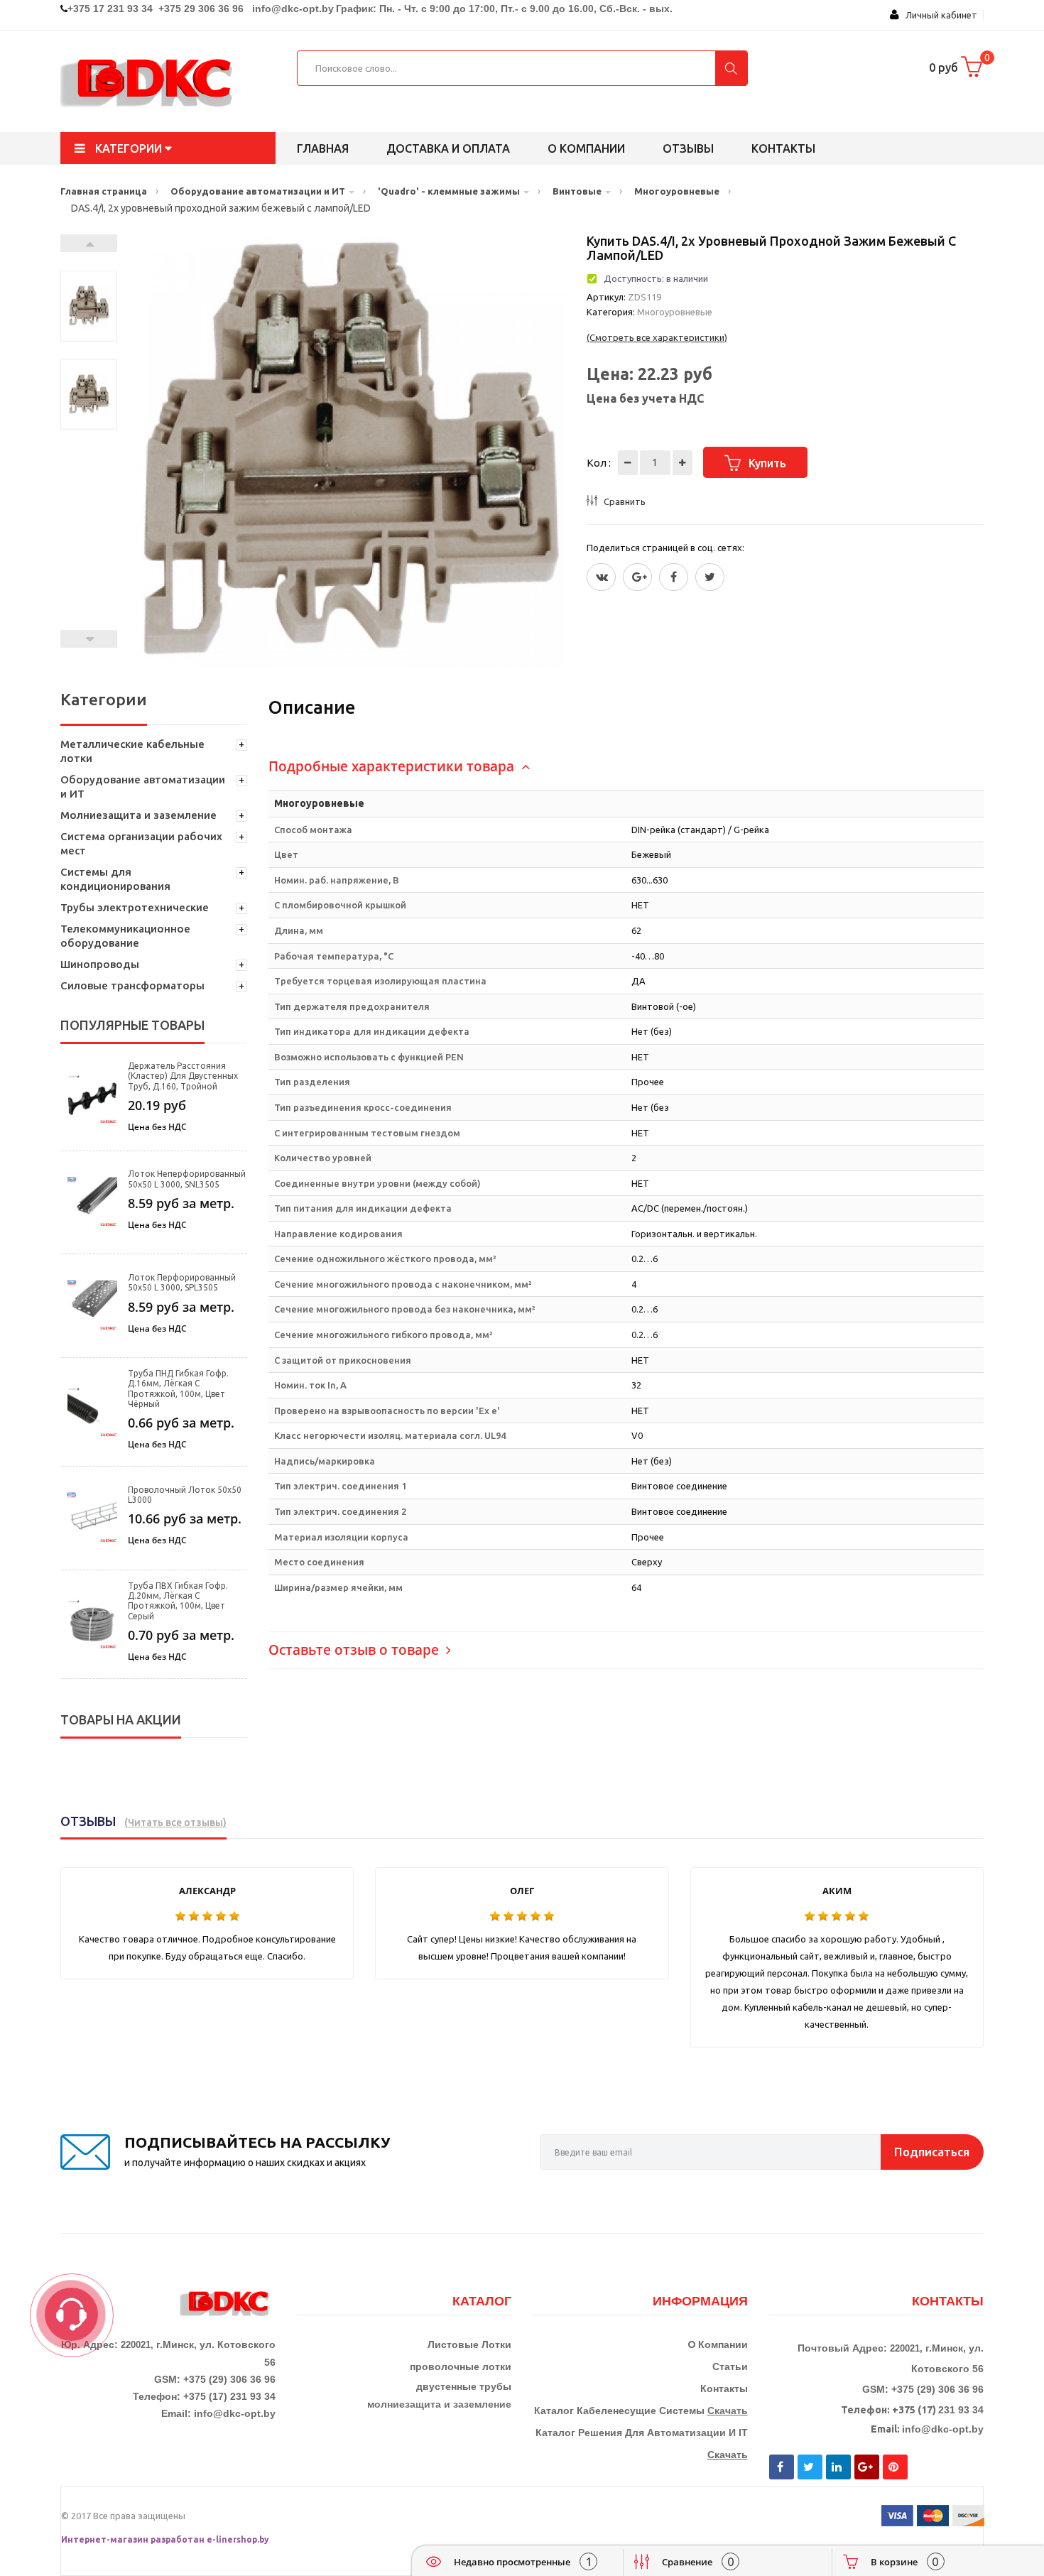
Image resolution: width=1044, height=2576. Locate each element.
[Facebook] (674, 577)
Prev (89, 639)
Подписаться (932, 2152)
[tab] (626, 767)
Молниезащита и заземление (138, 815)
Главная (323, 148)
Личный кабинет (938, 15)
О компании (586, 148)
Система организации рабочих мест (141, 843)
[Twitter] (601, 577)
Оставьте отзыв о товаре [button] (355, 1650)
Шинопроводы (100, 964)
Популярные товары (132, 1025)
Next (89, 243)
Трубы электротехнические (135, 907)
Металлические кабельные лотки (132, 751)
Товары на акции (121, 1719)
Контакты (783, 148)
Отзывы (688, 148)
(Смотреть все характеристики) (657, 337)
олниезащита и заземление (443, 2404)
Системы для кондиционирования (115, 879)
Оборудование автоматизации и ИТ (143, 787)
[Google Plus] (637, 577)
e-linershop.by (238, 2539)
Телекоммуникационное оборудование (125, 936)
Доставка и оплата (448, 148)
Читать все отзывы (175, 1822)
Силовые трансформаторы (132, 985)
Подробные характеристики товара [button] (393, 766)
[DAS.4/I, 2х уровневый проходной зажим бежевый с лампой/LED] (89, 306)
